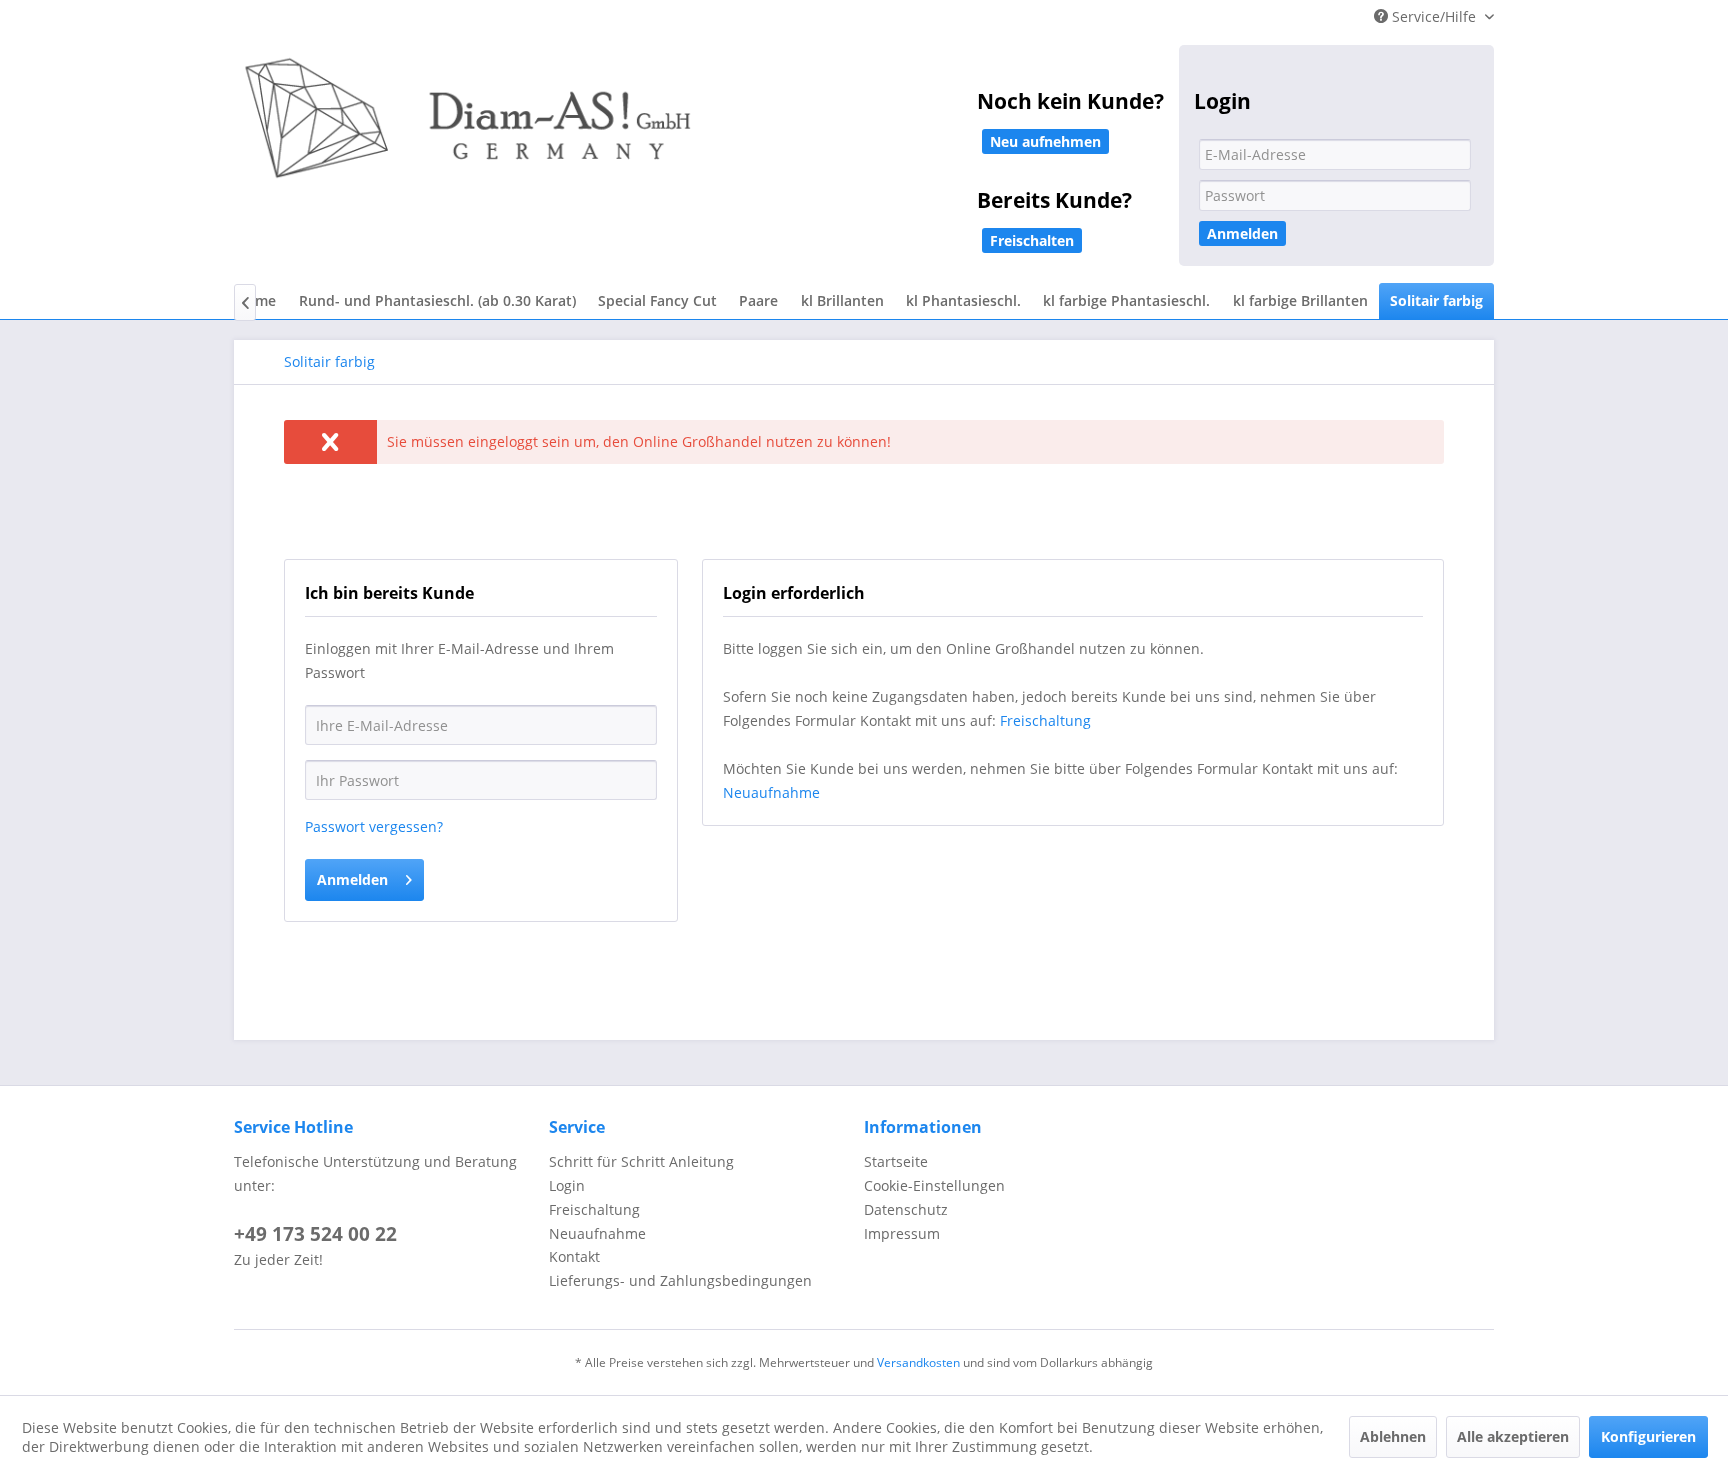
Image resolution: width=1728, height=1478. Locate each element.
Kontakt (574, 1256)
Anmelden (1242, 233)
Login (567, 1185)
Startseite (896, 1161)
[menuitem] (436, 301)
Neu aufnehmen (1045, 141)
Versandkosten (918, 1362)
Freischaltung (1045, 720)
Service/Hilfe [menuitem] (1434, 16)
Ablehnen (1393, 1436)
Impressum (902, 1233)
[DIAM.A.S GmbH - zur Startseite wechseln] (674, 132)
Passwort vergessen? (374, 826)
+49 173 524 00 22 (315, 1234)
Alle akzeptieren (1513, 1436)
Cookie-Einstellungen (934, 1185)
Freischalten (1032, 240)
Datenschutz (906, 1209)
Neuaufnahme (771, 792)
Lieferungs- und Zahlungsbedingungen (680, 1280)
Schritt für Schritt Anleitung (641, 1161)
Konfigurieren (1648, 1436)
